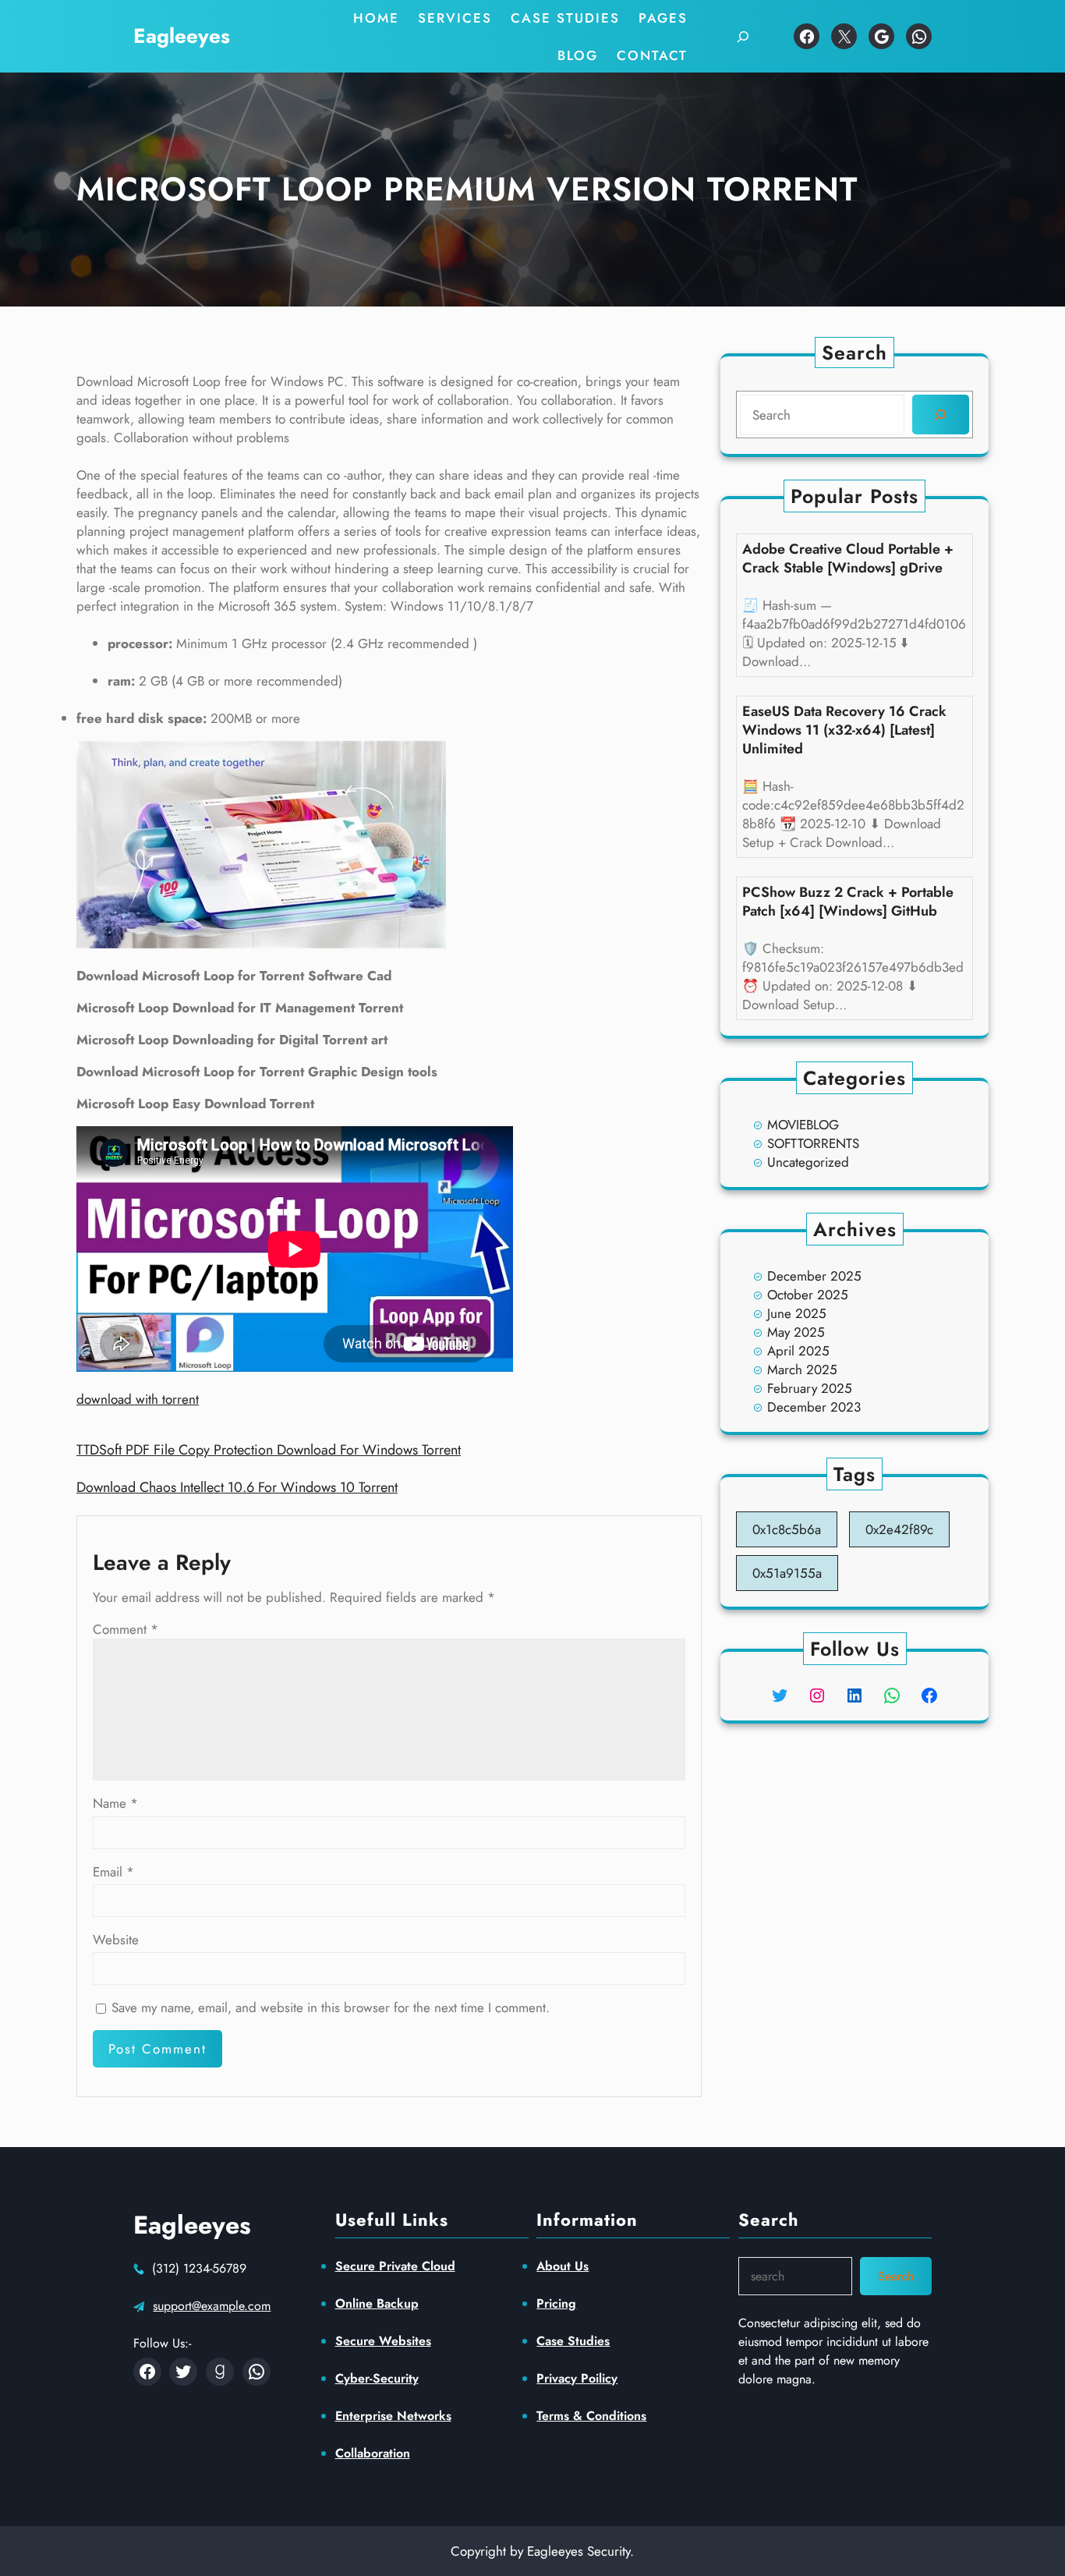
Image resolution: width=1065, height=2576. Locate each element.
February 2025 (810, 1388)
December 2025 (814, 1276)
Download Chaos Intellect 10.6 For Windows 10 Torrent (237, 1487)
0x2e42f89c (899, 1529)
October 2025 (808, 1295)
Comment (126, 1629)
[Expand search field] (743, 36)
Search (896, 2276)
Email (113, 1872)
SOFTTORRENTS (813, 1143)
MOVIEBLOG (803, 1125)
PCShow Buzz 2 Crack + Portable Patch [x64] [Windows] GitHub (848, 902)
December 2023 (814, 1407)
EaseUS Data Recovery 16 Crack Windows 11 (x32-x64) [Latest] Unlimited (844, 730)
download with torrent (138, 1399)
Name (115, 1803)
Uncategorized (808, 1162)
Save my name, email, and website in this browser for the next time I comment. (331, 2007)
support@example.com (212, 2306)
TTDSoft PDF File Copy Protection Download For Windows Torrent (269, 1450)
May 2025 (796, 1332)
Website (116, 1940)
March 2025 (802, 1369)
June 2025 (797, 1313)
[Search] (941, 415)
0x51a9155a (787, 1573)
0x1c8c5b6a (787, 1529)
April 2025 (798, 1351)
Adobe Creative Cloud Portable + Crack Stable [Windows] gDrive (848, 558)
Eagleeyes (182, 36)
